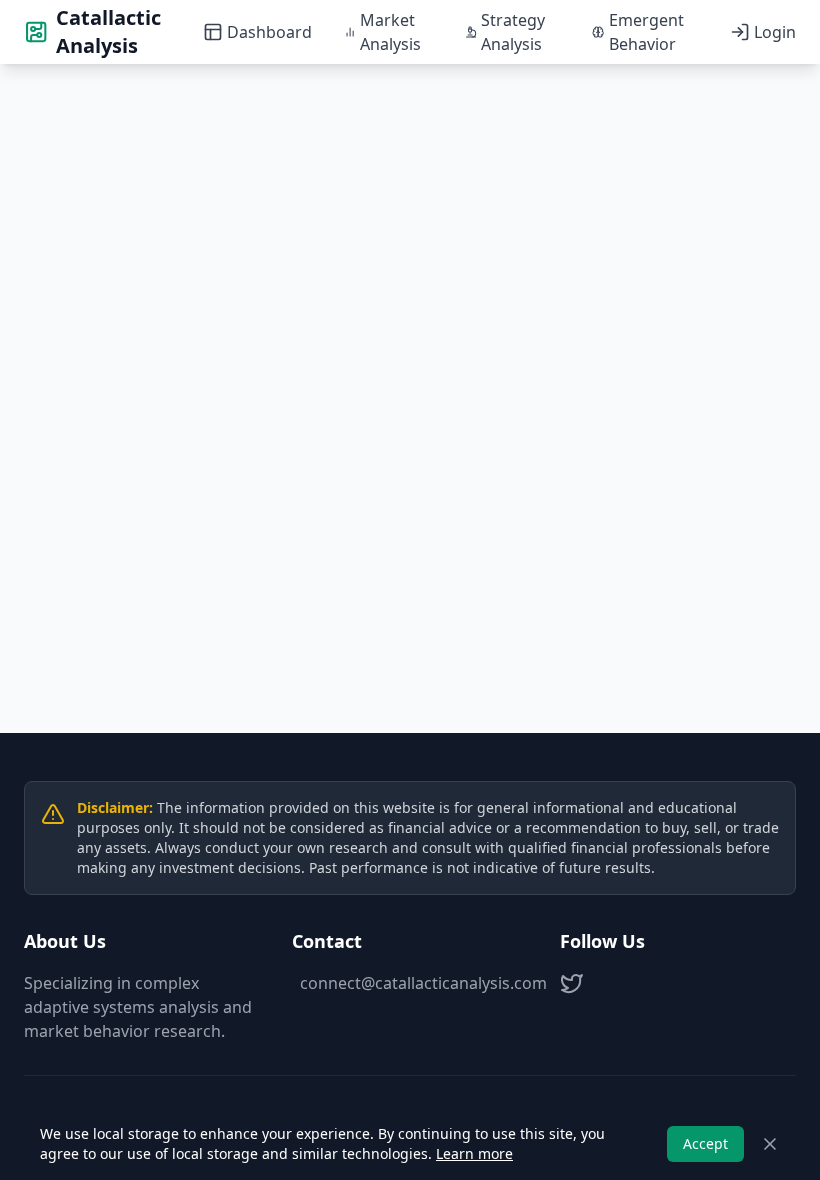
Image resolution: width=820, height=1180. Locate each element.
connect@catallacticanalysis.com (414, 983)
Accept (705, 1143)
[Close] (770, 1144)
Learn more (474, 1153)
